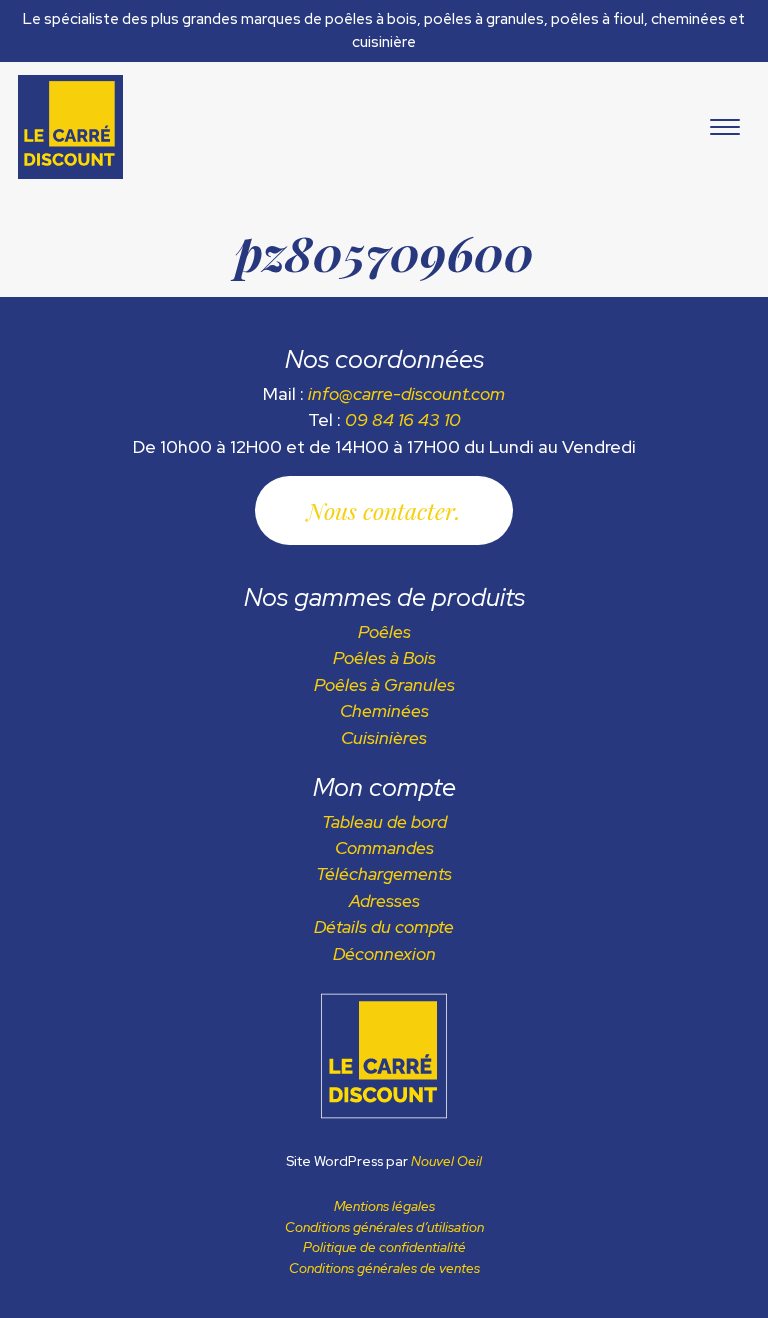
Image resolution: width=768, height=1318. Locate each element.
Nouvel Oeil (446, 1161)
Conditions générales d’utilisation (384, 1227)
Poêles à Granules (384, 684)
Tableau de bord (384, 821)
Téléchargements (384, 873)
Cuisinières (384, 737)
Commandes (384, 847)
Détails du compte (384, 926)
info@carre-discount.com (406, 393)
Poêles (384, 631)
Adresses (384, 900)
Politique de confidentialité (384, 1247)
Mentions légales (384, 1206)
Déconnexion (384, 953)
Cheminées (384, 710)
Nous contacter (381, 510)
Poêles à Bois (384, 657)
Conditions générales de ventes (384, 1268)
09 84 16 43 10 (403, 419)
